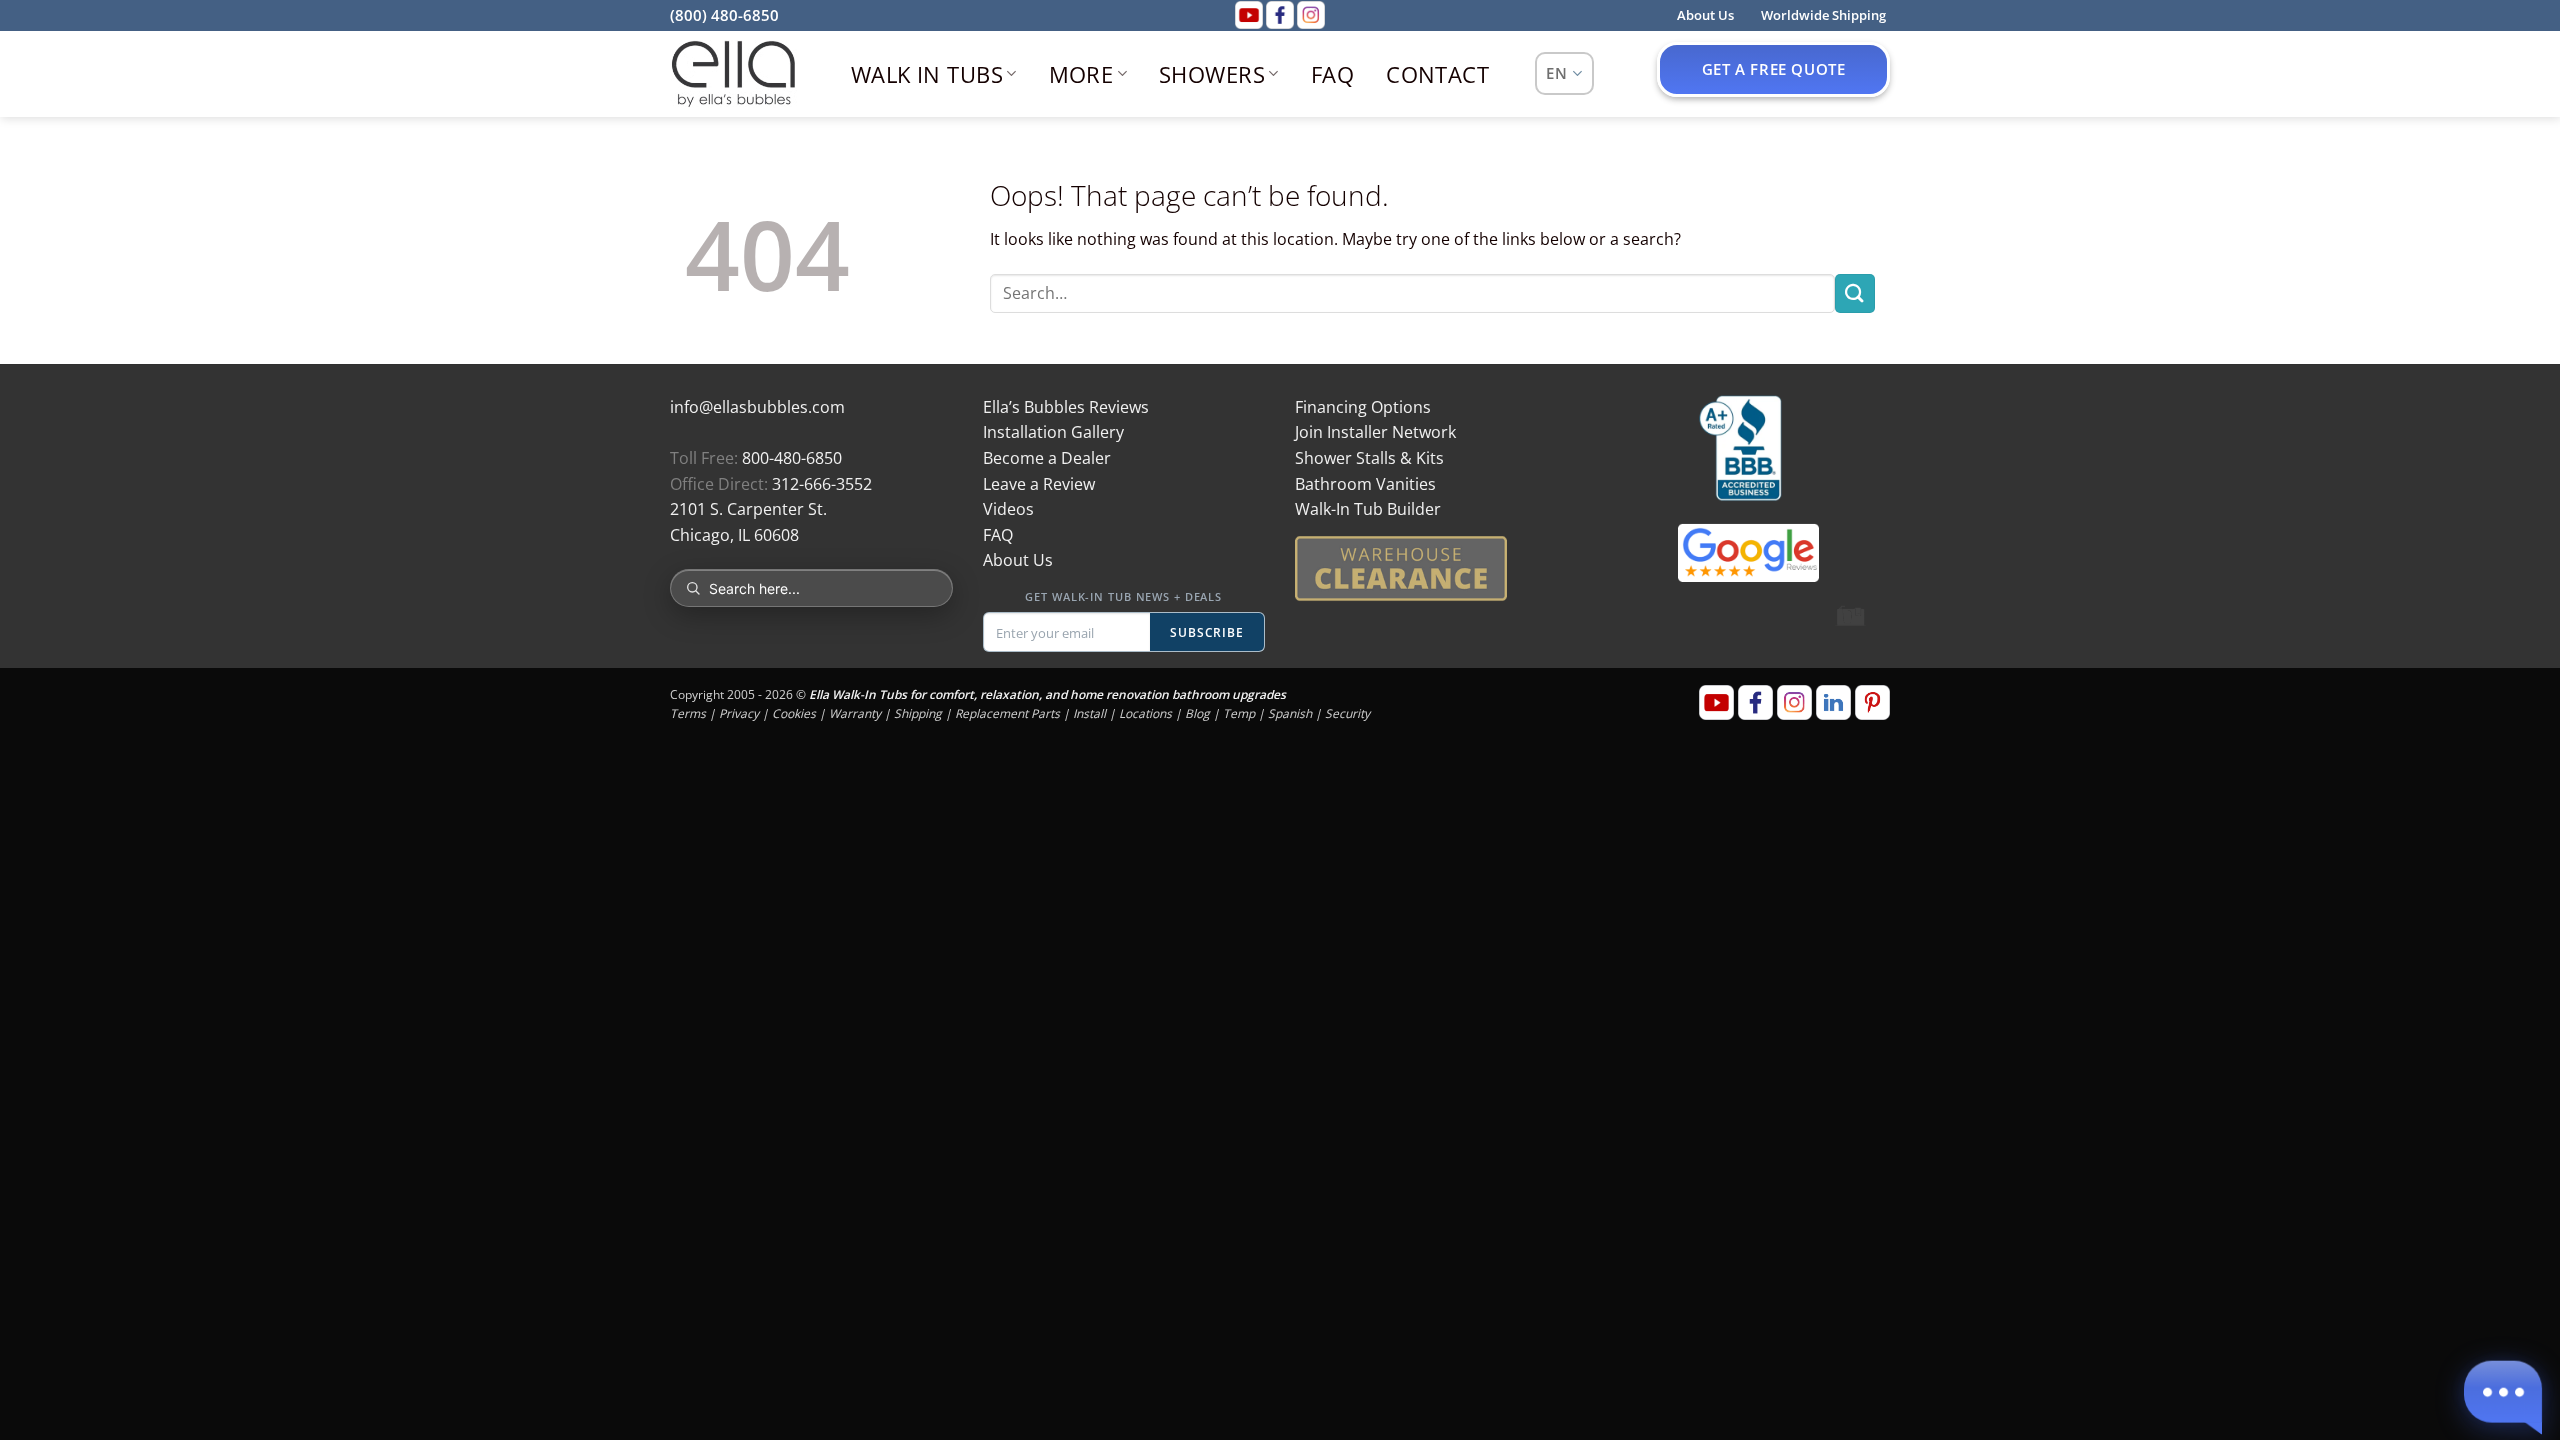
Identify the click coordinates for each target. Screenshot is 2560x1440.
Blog (1197, 713)
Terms (688, 713)
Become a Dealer (1047, 458)
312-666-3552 (822, 484)
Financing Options (1363, 407)
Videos (1008, 509)
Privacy (739, 713)
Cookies (794, 713)
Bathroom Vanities (1365, 484)
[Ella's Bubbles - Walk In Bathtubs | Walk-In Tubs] (733, 74)
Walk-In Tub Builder (1368, 509)
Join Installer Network (1375, 432)
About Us (1018, 560)
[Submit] (1855, 293)
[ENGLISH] (1564, 73)
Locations (1145, 713)
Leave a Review (1039, 484)
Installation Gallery (1053, 432)
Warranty (855, 713)
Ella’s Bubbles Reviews (1066, 407)
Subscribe (1207, 632)
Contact (1437, 74)
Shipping (918, 713)
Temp (1239, 713)
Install (1089, 713)
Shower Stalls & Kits (1369, 458)
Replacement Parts (1007, 713)
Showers (1212, 74)
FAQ (1332, 74)
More (1081, 74)
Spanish (1290, 713)
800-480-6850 (792, 458)
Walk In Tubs (927, 74)
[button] (2503, 1393)
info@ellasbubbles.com (757, 407)
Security (1347, 713)
